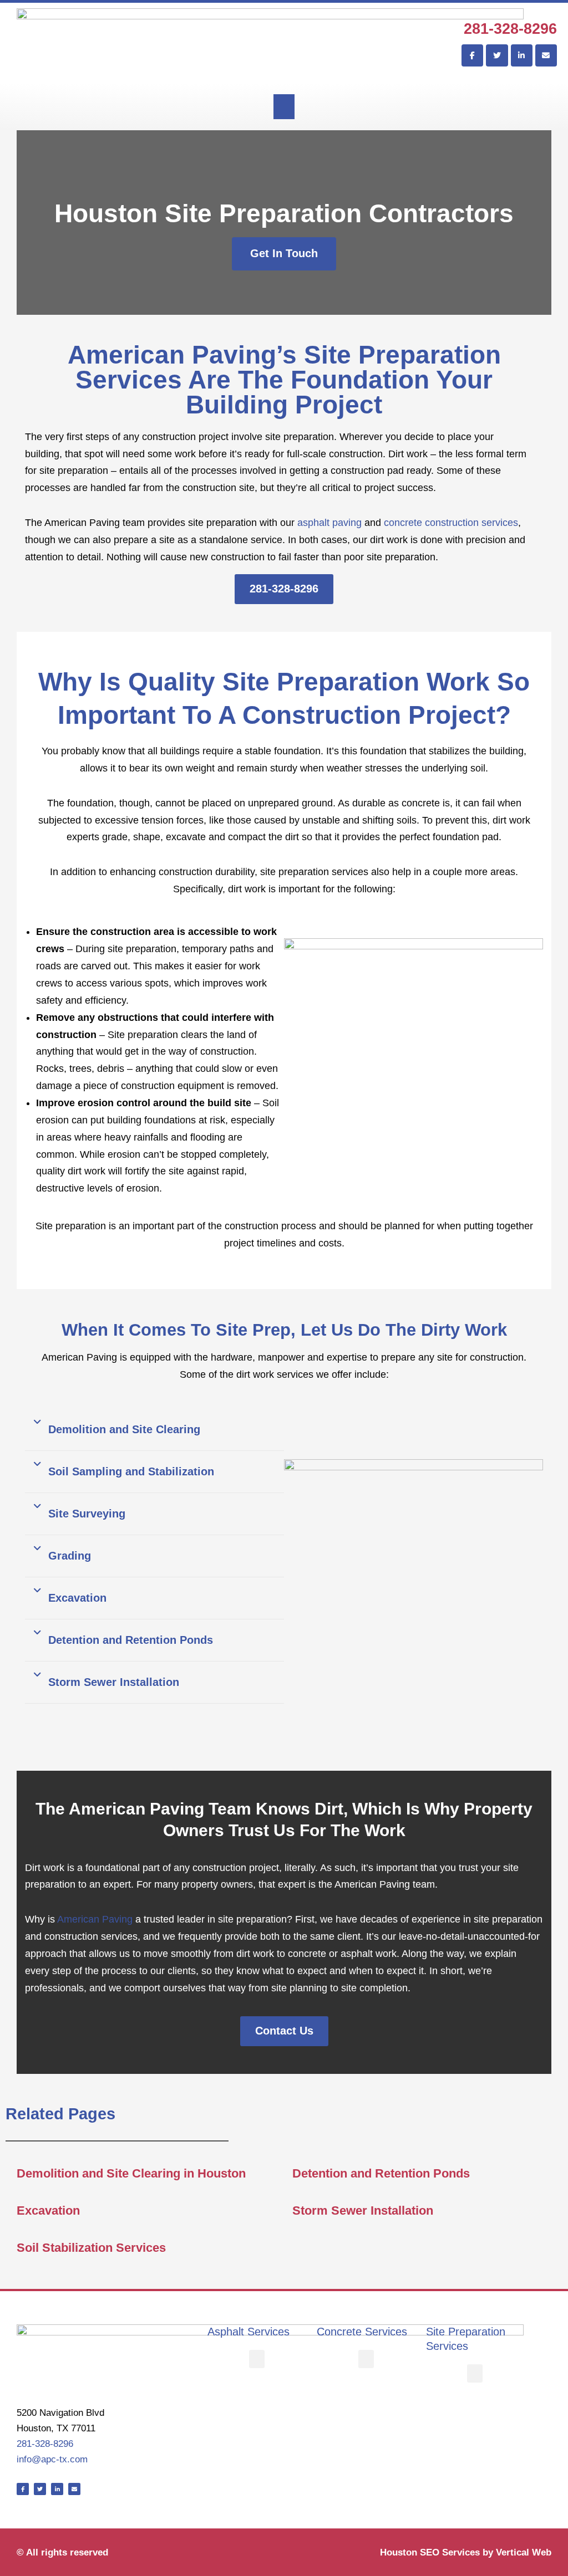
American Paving (95, 1919)
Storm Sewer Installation (114, 1682)
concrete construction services (451, 523)
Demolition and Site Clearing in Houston (131, 2173)
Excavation (77, 1598)
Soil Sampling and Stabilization (131, 1471)
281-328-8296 (510, 29)
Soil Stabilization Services (91, 2248)
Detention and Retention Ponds (131, 1640)
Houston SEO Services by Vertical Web (466, 2552)
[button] (284, 107)
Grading (70, 1556)
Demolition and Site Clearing (124, 1429)
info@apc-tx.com (52, 2459)
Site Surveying (87, 1514)
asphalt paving (329, 523)
